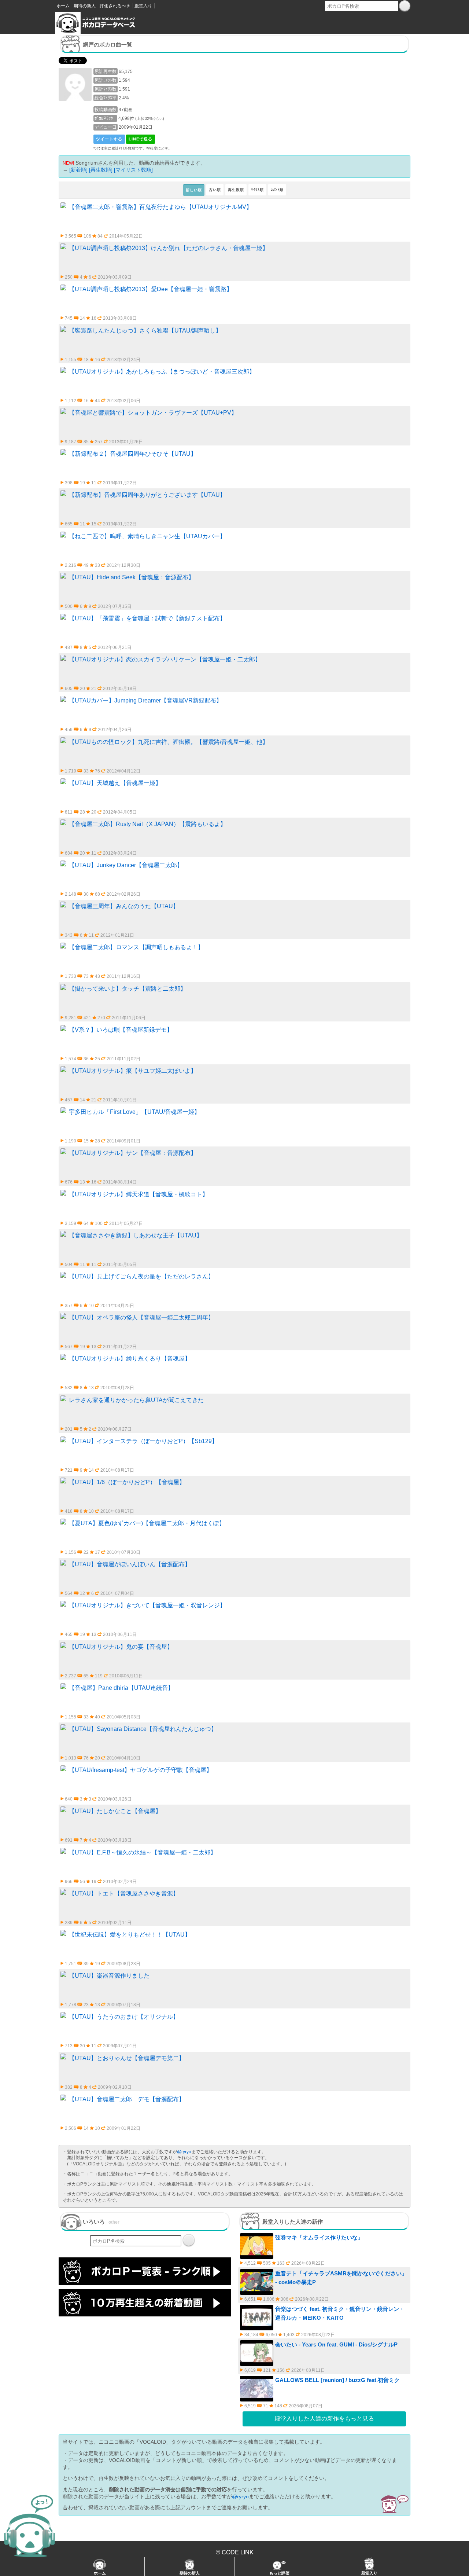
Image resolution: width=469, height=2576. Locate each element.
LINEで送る (141, 139)
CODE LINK (238, 2552)
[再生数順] (101, 170)
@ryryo (184, 2152)
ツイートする (109, 139)
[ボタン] (405, 6)
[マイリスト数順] (133, 170)
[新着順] (78, 170)
